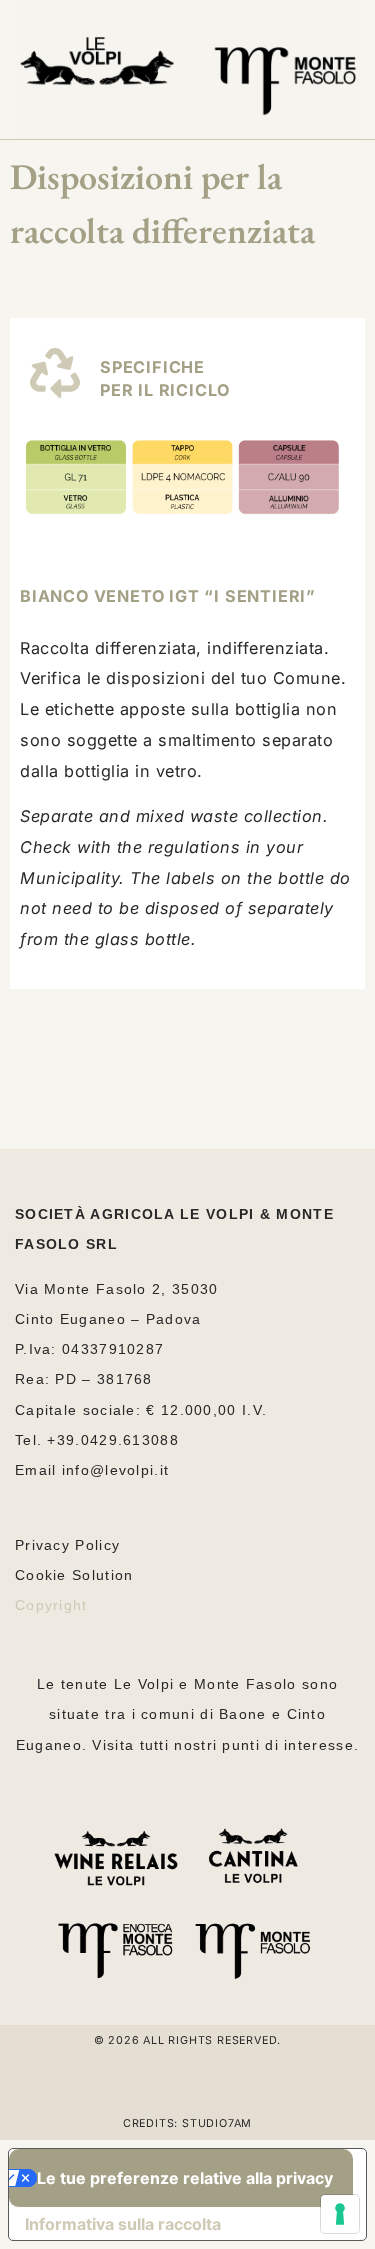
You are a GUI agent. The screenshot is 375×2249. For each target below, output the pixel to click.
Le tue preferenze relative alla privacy (185, 2178)
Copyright (51, 1605)
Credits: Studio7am (187, 2123)
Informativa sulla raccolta (123, 2224)
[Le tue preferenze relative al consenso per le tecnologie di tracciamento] (340, 2214)
